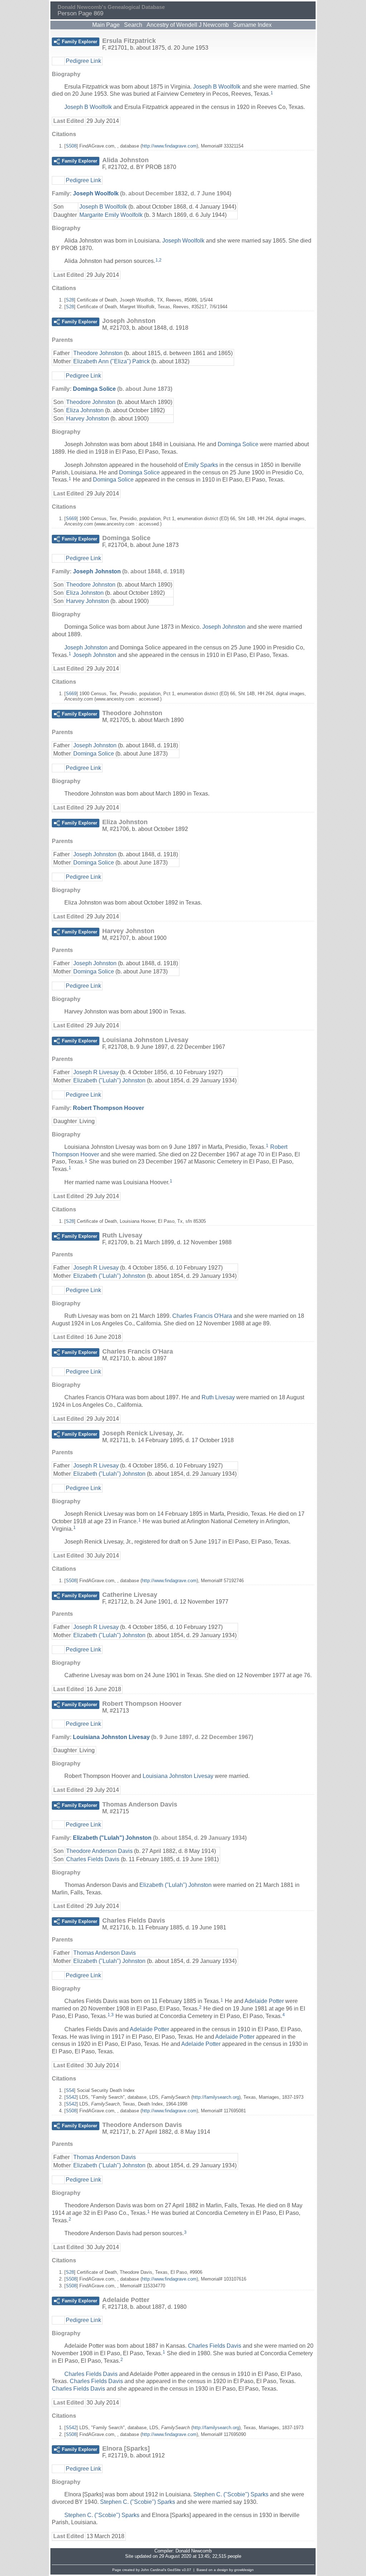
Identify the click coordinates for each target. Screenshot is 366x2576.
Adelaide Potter (264, 2001)
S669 (71, 519)
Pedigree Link (83, 61)
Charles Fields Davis (93, 1859)
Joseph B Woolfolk (217, 87)
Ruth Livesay (218, 1397)
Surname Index (252, 25)
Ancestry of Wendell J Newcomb (188, 25)
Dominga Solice (94, 389)
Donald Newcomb (194, 2551)
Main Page (106, 25)
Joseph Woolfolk (96, 193)
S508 (71, 146)
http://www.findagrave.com (169, 146)
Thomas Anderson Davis (105, 1953)
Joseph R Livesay (96, 1072)
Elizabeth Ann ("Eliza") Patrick (112, 361)
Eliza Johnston (85, 410)
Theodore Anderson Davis (99, 1851)
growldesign (244, 2570)
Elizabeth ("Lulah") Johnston (109, 1080)
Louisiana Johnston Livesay (111, 1737)
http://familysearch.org (216, 2097)
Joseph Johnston (97, 571)
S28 (70, 300)
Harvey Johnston (88, 418)
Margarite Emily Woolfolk (111, 215)
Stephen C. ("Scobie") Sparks (231, 2494)
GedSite (174, 2570)
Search (133, 25)
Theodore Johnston (98, 353)
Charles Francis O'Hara (202, 1316)
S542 (71, 2097)
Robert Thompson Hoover (108, 1108)
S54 (70, 2090)
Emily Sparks (201, 465)
